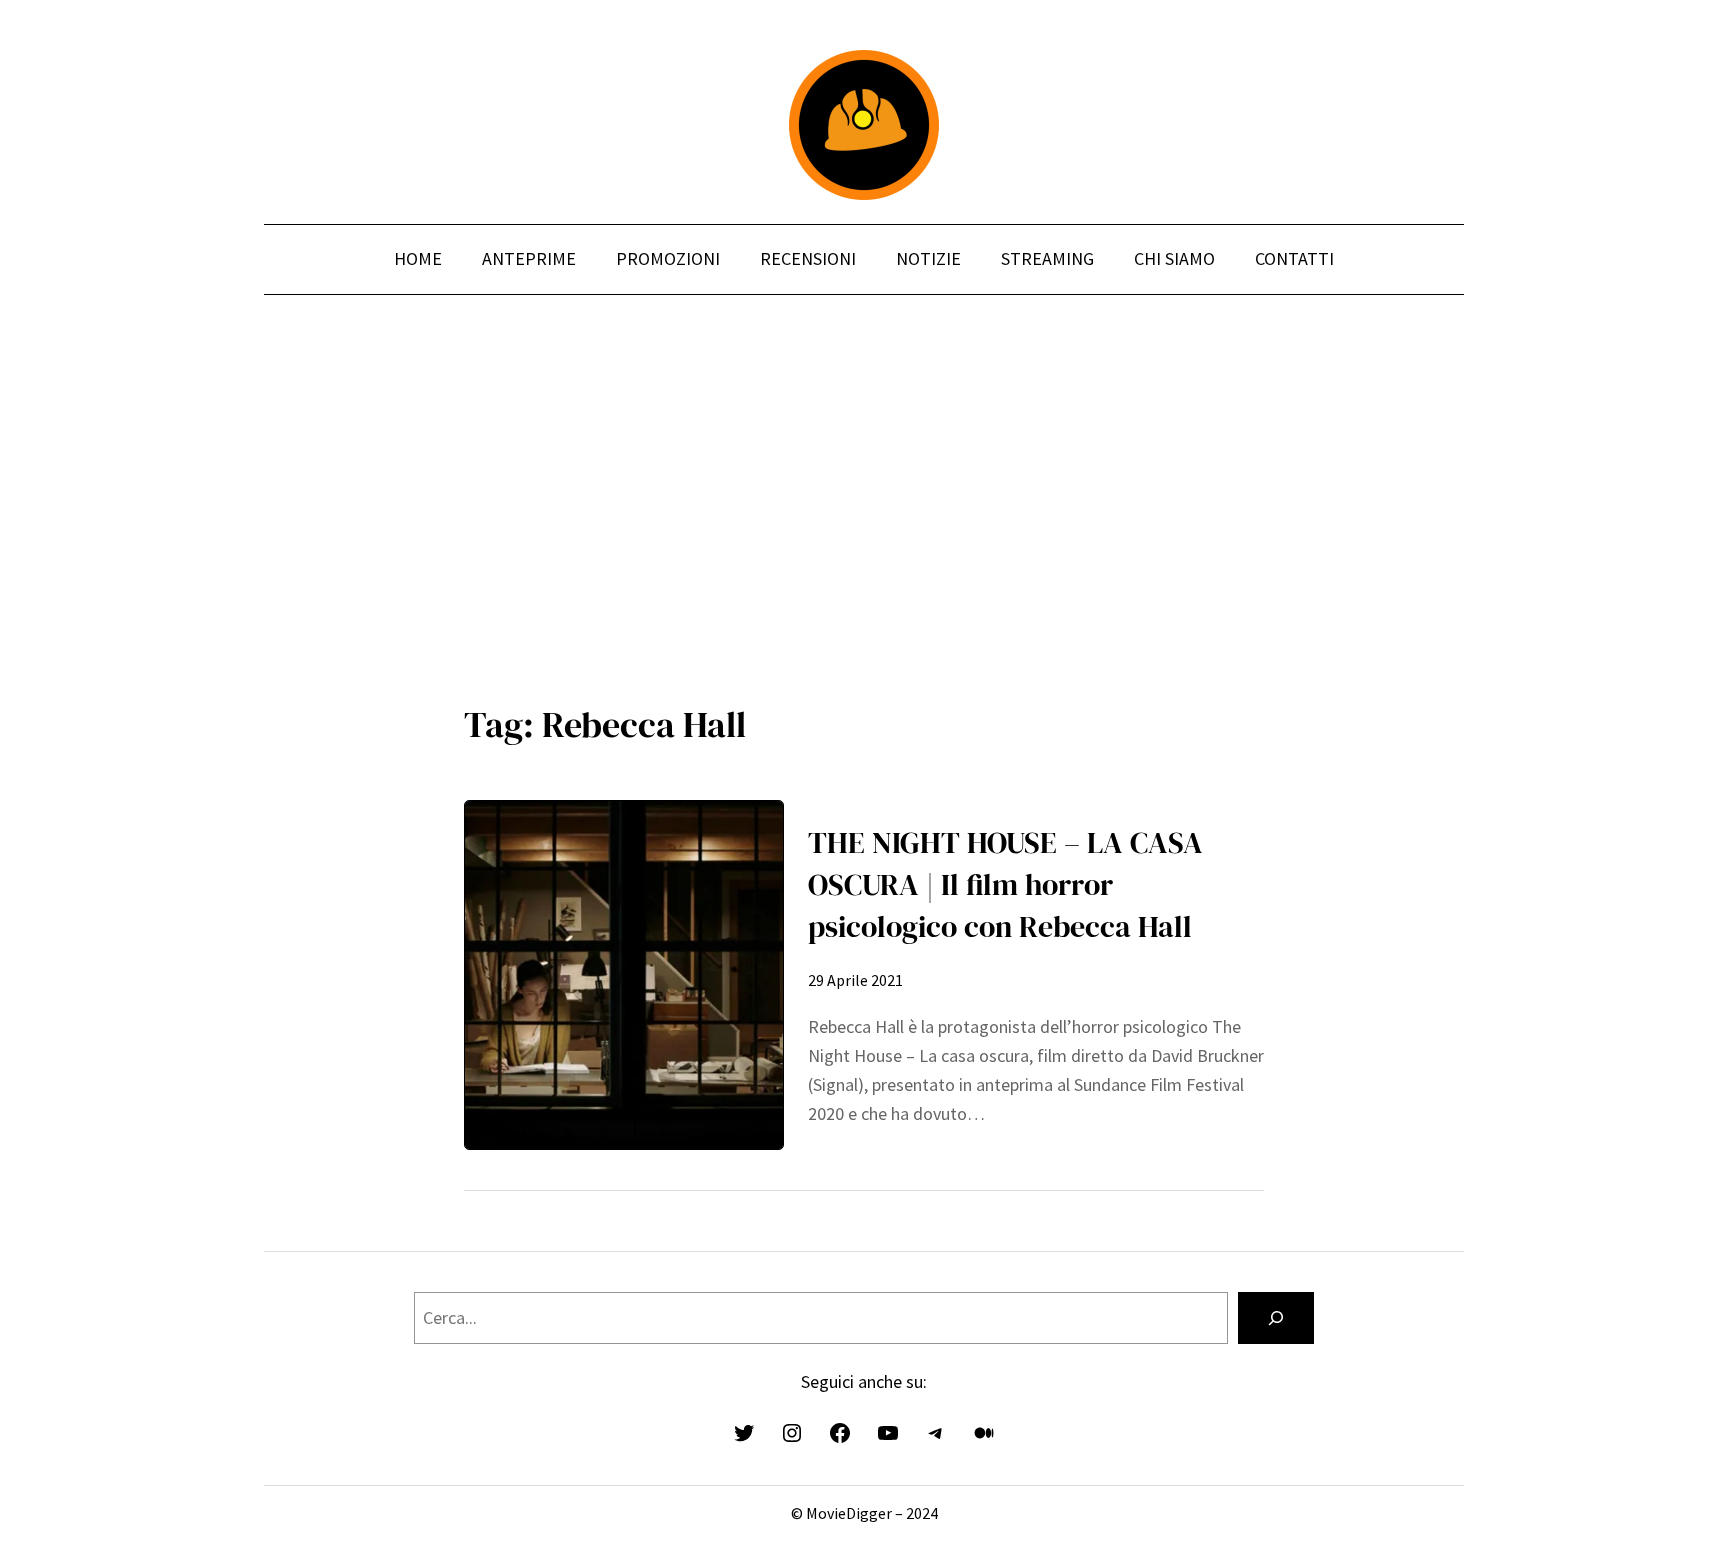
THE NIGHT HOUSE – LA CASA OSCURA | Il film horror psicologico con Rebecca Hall (1005, 884)
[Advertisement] (864, 509)
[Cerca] (1276, 1318)
